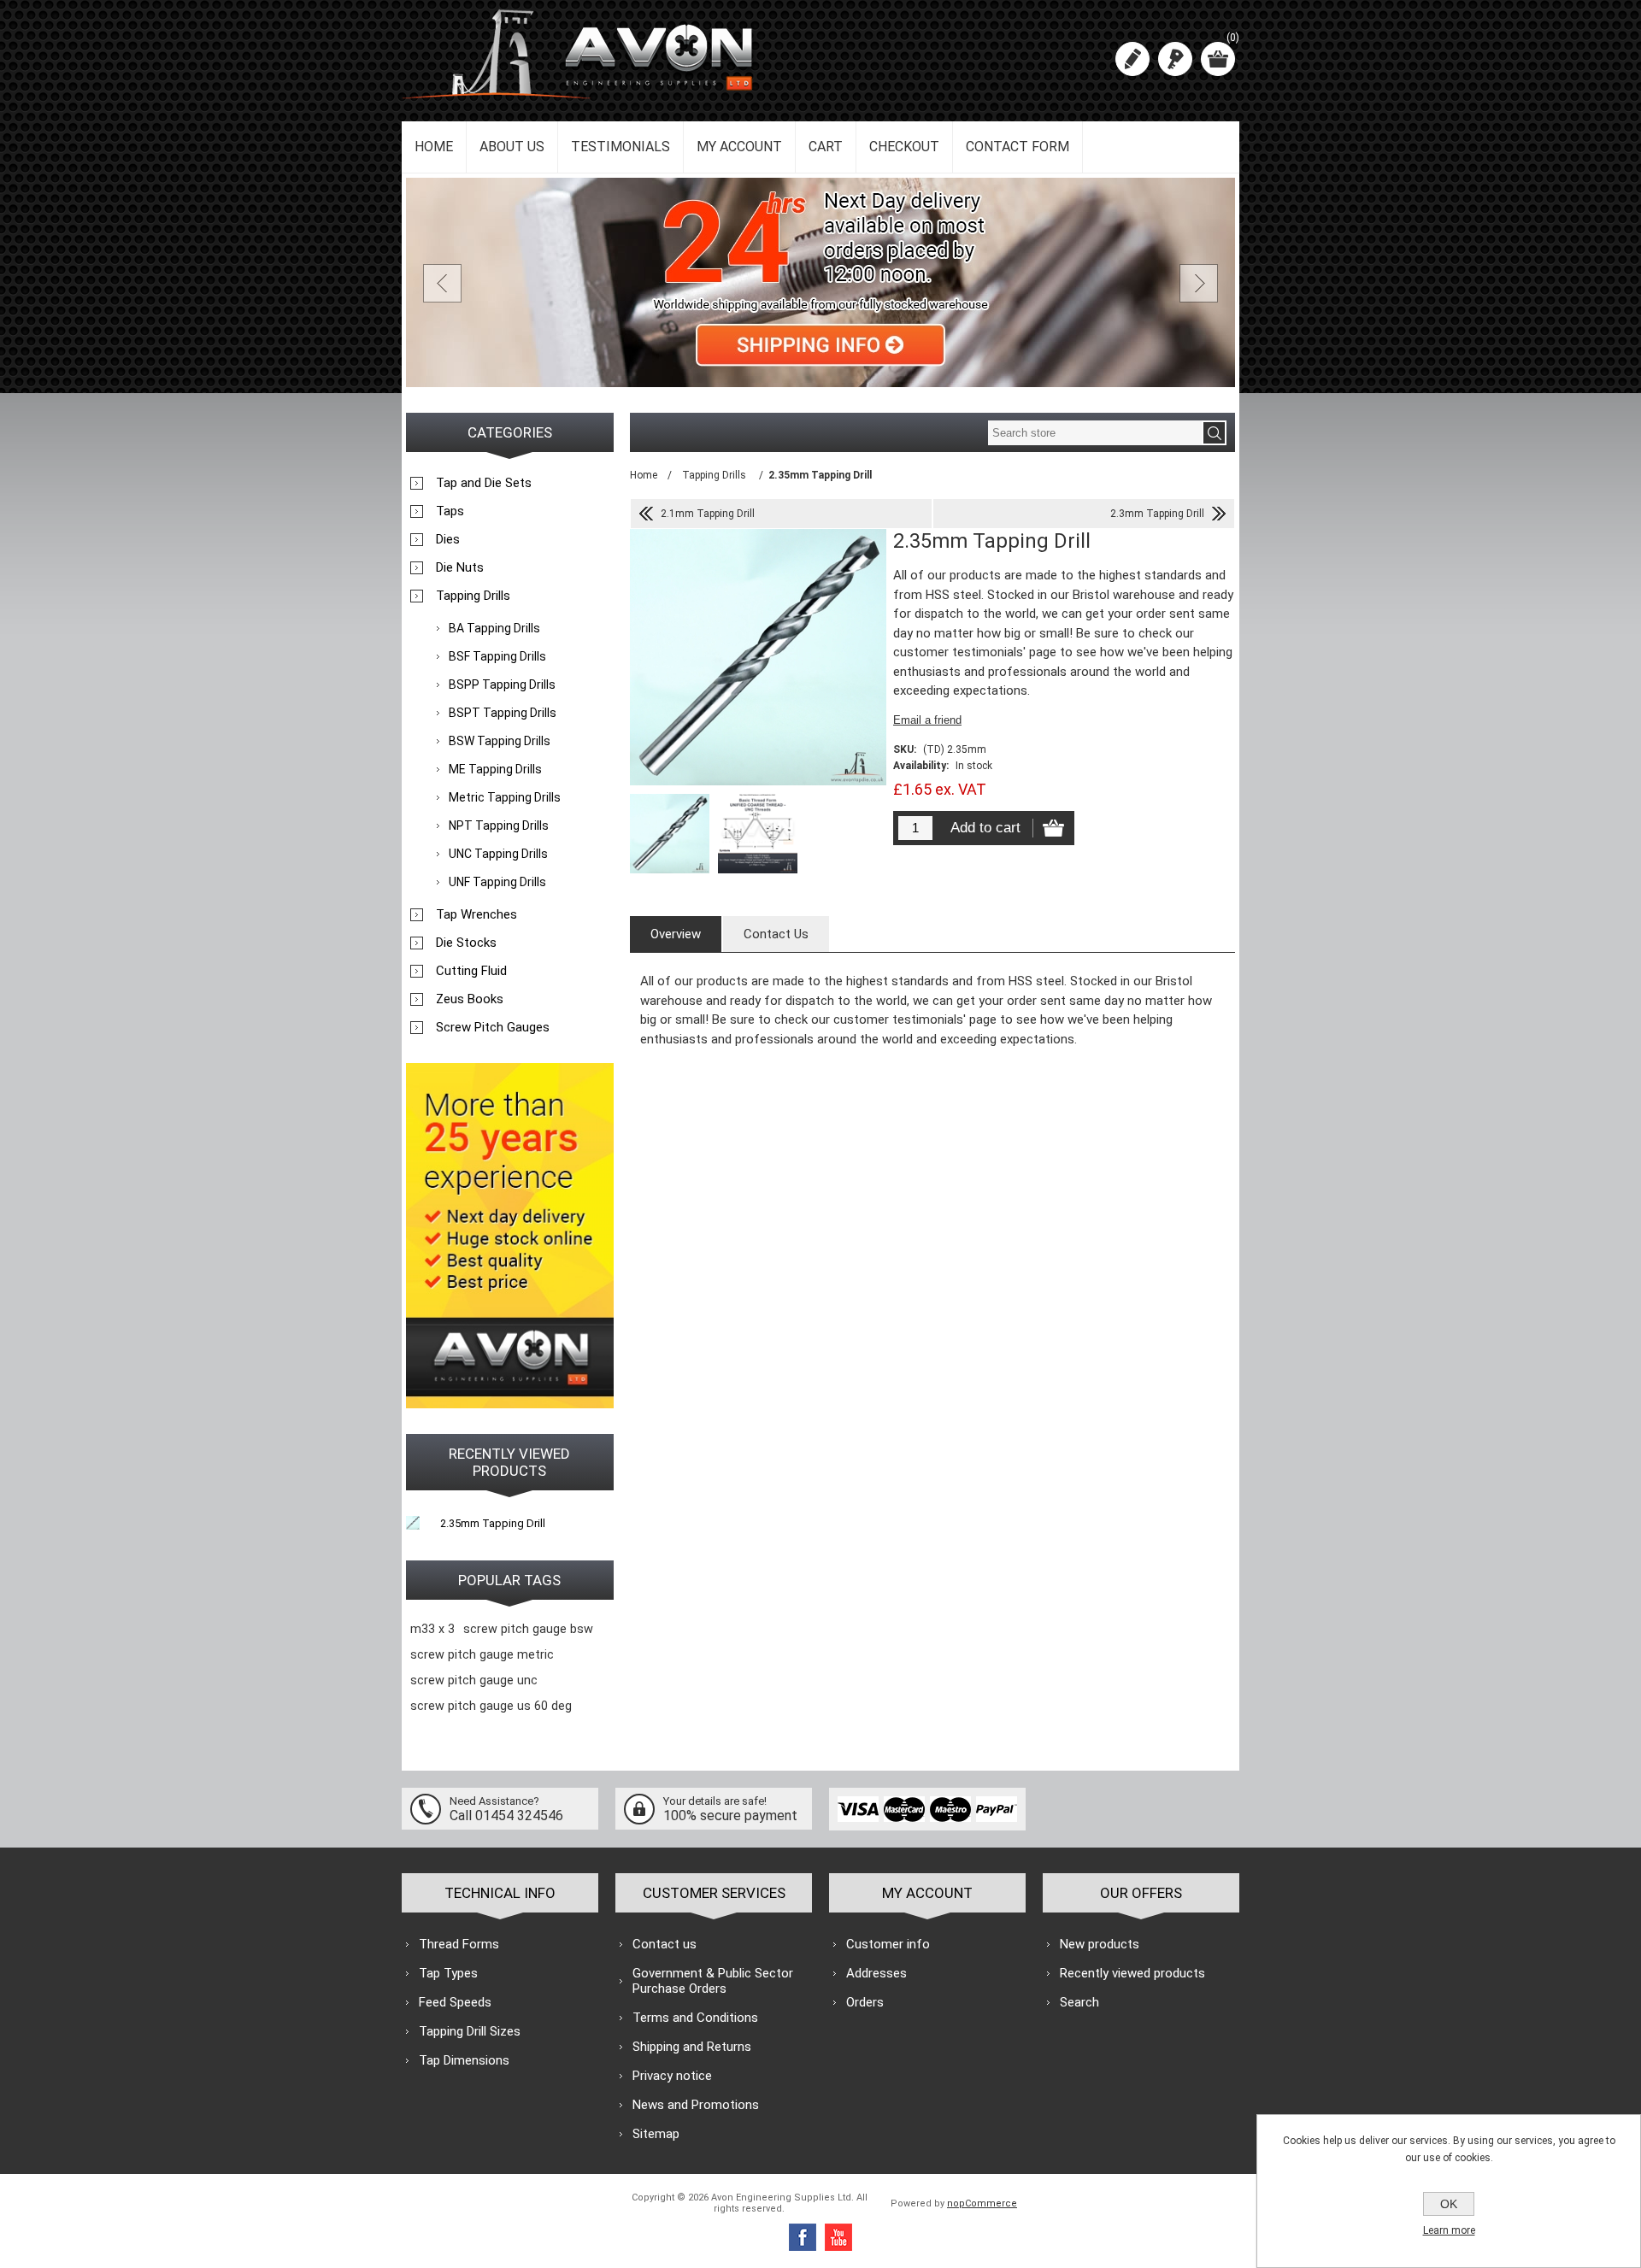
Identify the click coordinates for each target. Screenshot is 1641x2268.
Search (1079, 2002)
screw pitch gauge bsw (528, 1629)
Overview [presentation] (676, 934)
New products (1100, 1944)
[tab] (676, 934)
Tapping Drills (473, 596)
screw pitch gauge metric (482, 1655)
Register (1132, 59)
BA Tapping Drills (494, 628)
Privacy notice (672, 2076)
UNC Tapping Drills (498, 854)
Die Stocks (466, 943)
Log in (1175, 59)
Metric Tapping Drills (505, 797)
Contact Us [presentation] (776, 934)
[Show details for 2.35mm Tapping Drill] (413, 1523)
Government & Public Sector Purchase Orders (713, 1981)
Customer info (888, 1944)
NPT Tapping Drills (499, 826)
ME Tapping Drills (495, 769)
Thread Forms (459, 1944)
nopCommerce (982, 2203)
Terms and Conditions (695, 2018)
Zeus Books (470, 999)
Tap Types (448, 1973)
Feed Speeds (455, 2002)
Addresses (876, 1973)
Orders (865, 2002)
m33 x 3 (432, 1629)
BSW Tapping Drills (500, 741)
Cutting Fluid (471, 971)
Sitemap (656, 2134)
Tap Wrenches (476, 914)
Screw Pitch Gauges (493, 1027)
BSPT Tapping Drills (503, 713)
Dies (448, 539)
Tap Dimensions (464, 2060)
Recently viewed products (1132, 1973)
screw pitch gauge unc (474, 1680)
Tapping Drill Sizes (470, 2031)
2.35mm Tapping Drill (493, 1523)
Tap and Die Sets (484, 483)
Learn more (1449, 2230)
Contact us (665, 1944)
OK (1449, 2204)
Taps (450, 511)
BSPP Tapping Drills (502, 685)
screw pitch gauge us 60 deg (491, 1706)
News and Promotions (696, 2105)
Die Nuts (460, 567)
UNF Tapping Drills (497, 882)
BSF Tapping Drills (497, 656)
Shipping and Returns (692, 2047)
